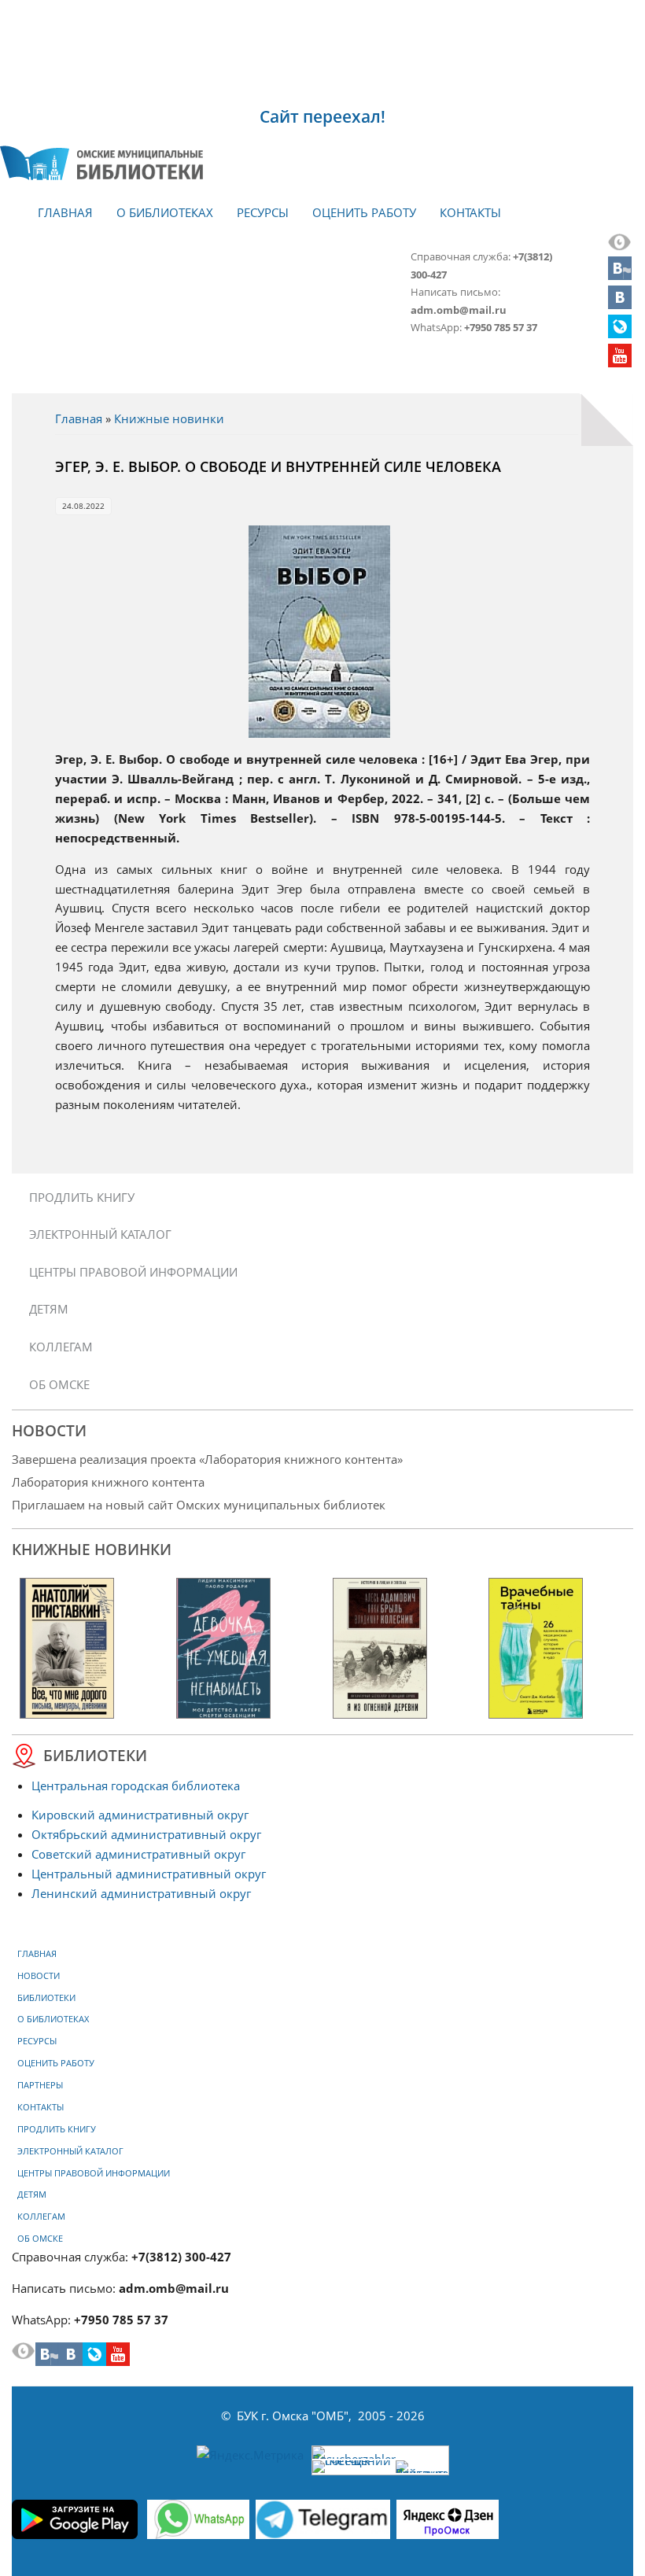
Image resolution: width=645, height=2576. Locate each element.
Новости (39, 1976)
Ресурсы (263, 212)
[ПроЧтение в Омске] (620, 304)
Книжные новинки (169, 418)
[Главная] (101, 163)
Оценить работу (364, 212)
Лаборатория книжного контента (108, 1482)
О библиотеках (165, 212)
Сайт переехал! (322, 116)
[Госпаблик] (620, 275)
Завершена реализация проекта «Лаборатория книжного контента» (207, 1459)
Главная (65, 212)
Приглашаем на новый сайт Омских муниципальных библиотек (199, 1505)
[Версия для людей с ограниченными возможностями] (620, 246)
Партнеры (40, 2085)
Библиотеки (46, 1998)
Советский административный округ (138, 1854)
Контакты (470, 212)
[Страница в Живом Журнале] (620, 334)
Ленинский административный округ (141, 1893)
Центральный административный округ (149, 1874)
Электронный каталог (100, 1234)
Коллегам (61, 1347)
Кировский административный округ (140, 1815)
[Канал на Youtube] (620, 363)
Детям (49, 1309)
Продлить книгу (82, 1197)
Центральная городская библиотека (136, 1786)
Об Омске (59, 1384)
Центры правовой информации (133, 1272)
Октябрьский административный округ (146, 1834)
